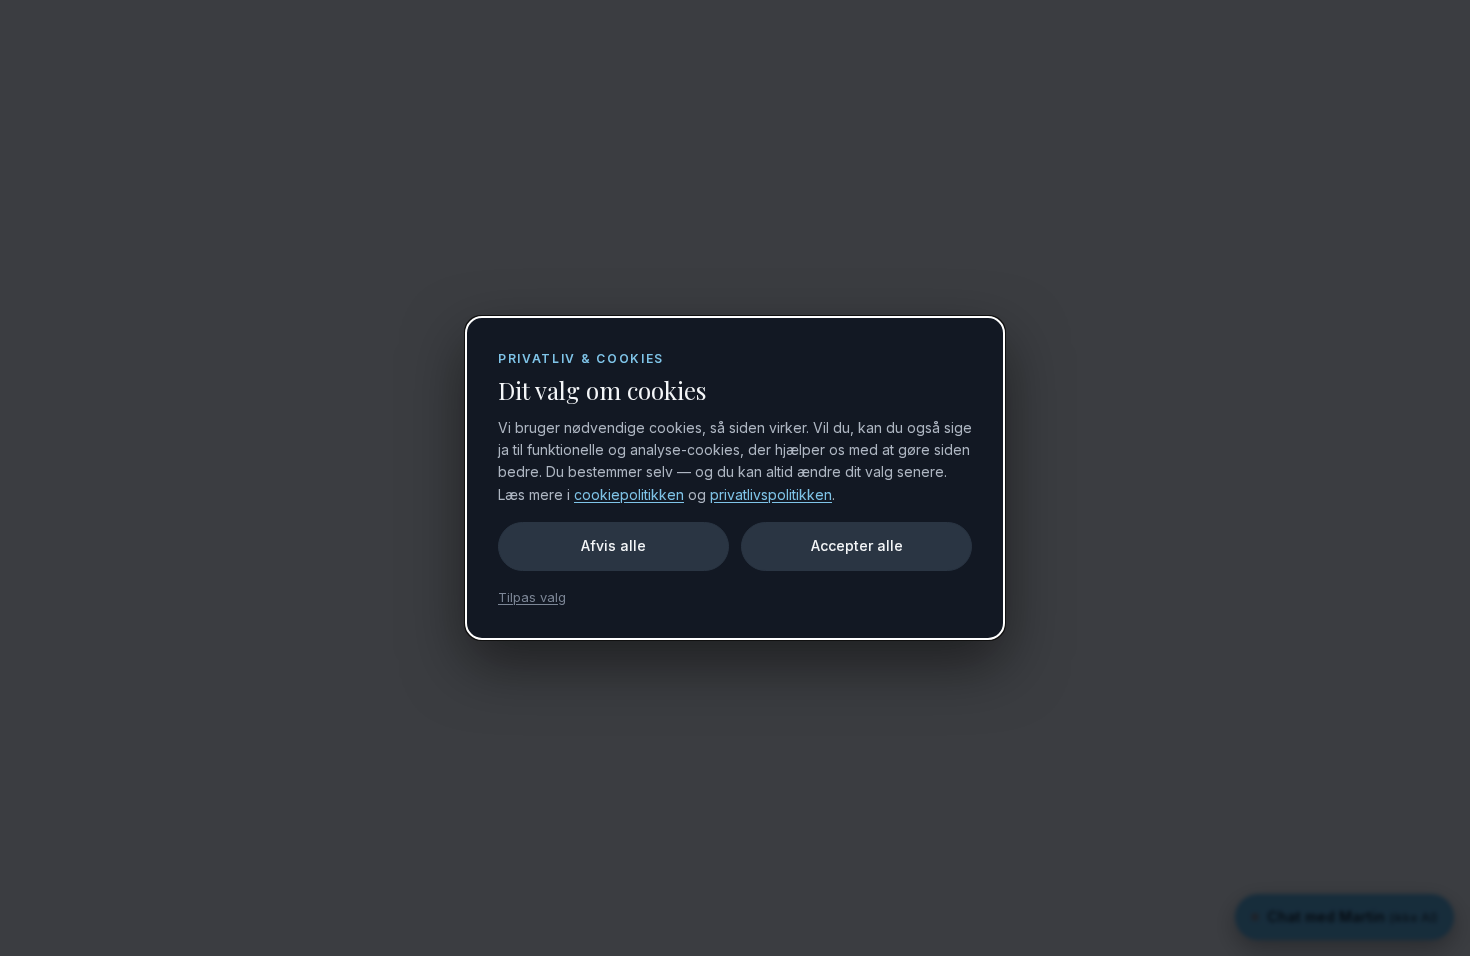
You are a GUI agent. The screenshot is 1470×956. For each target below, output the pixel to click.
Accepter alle (857, 545)
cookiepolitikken (629, 494)
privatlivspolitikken (771, 494)
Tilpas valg (532, 597)
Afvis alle (613, 545)
